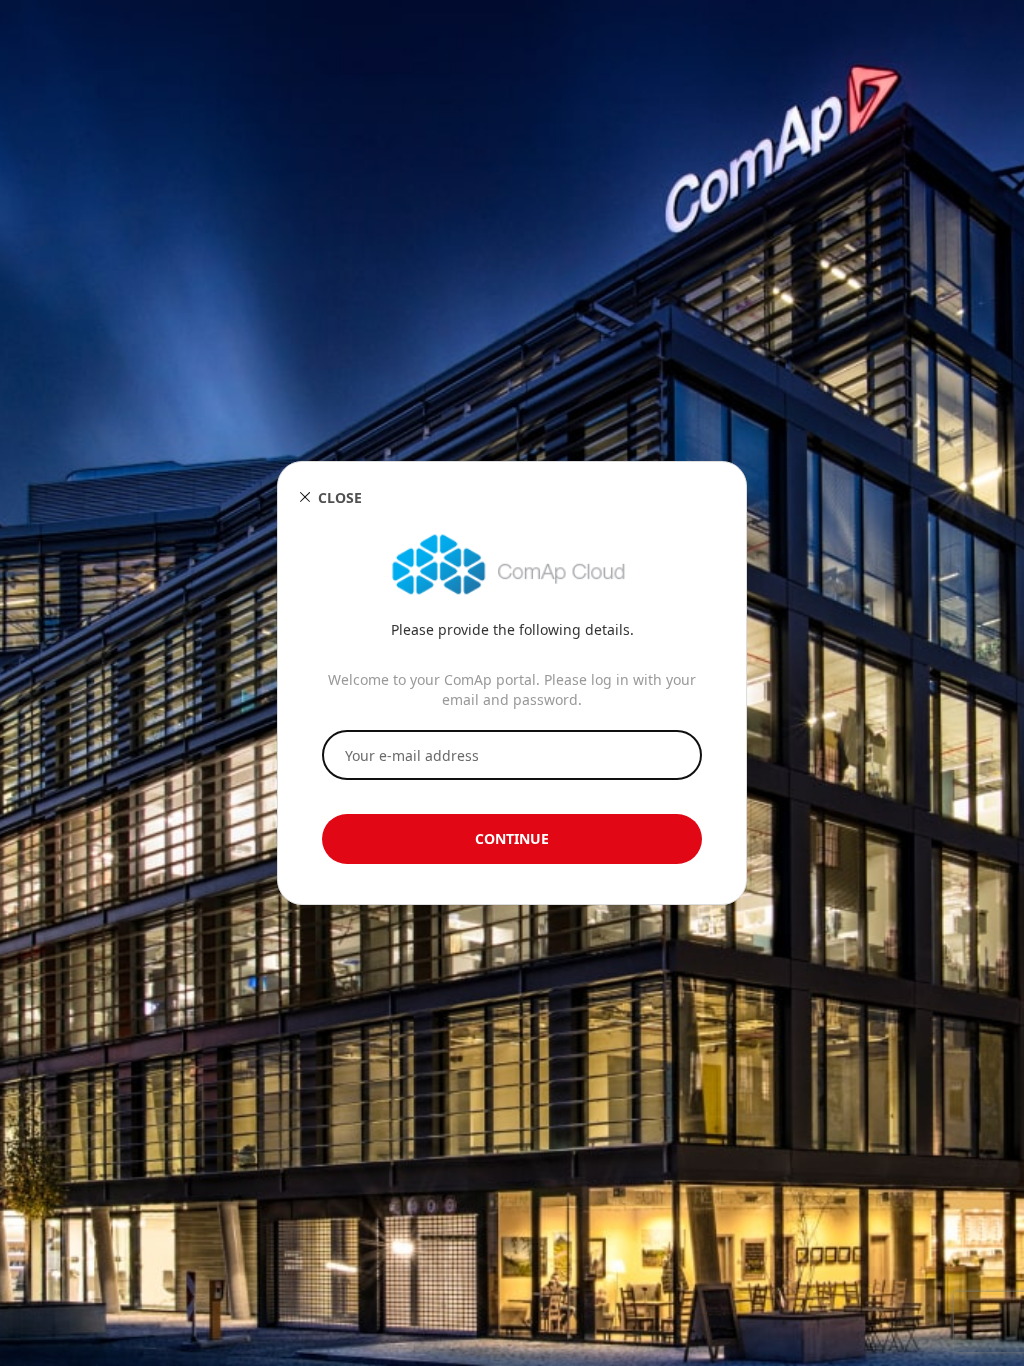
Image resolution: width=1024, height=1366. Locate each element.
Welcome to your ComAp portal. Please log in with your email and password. (512, 689)
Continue (512, 838)
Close (340, 497)
